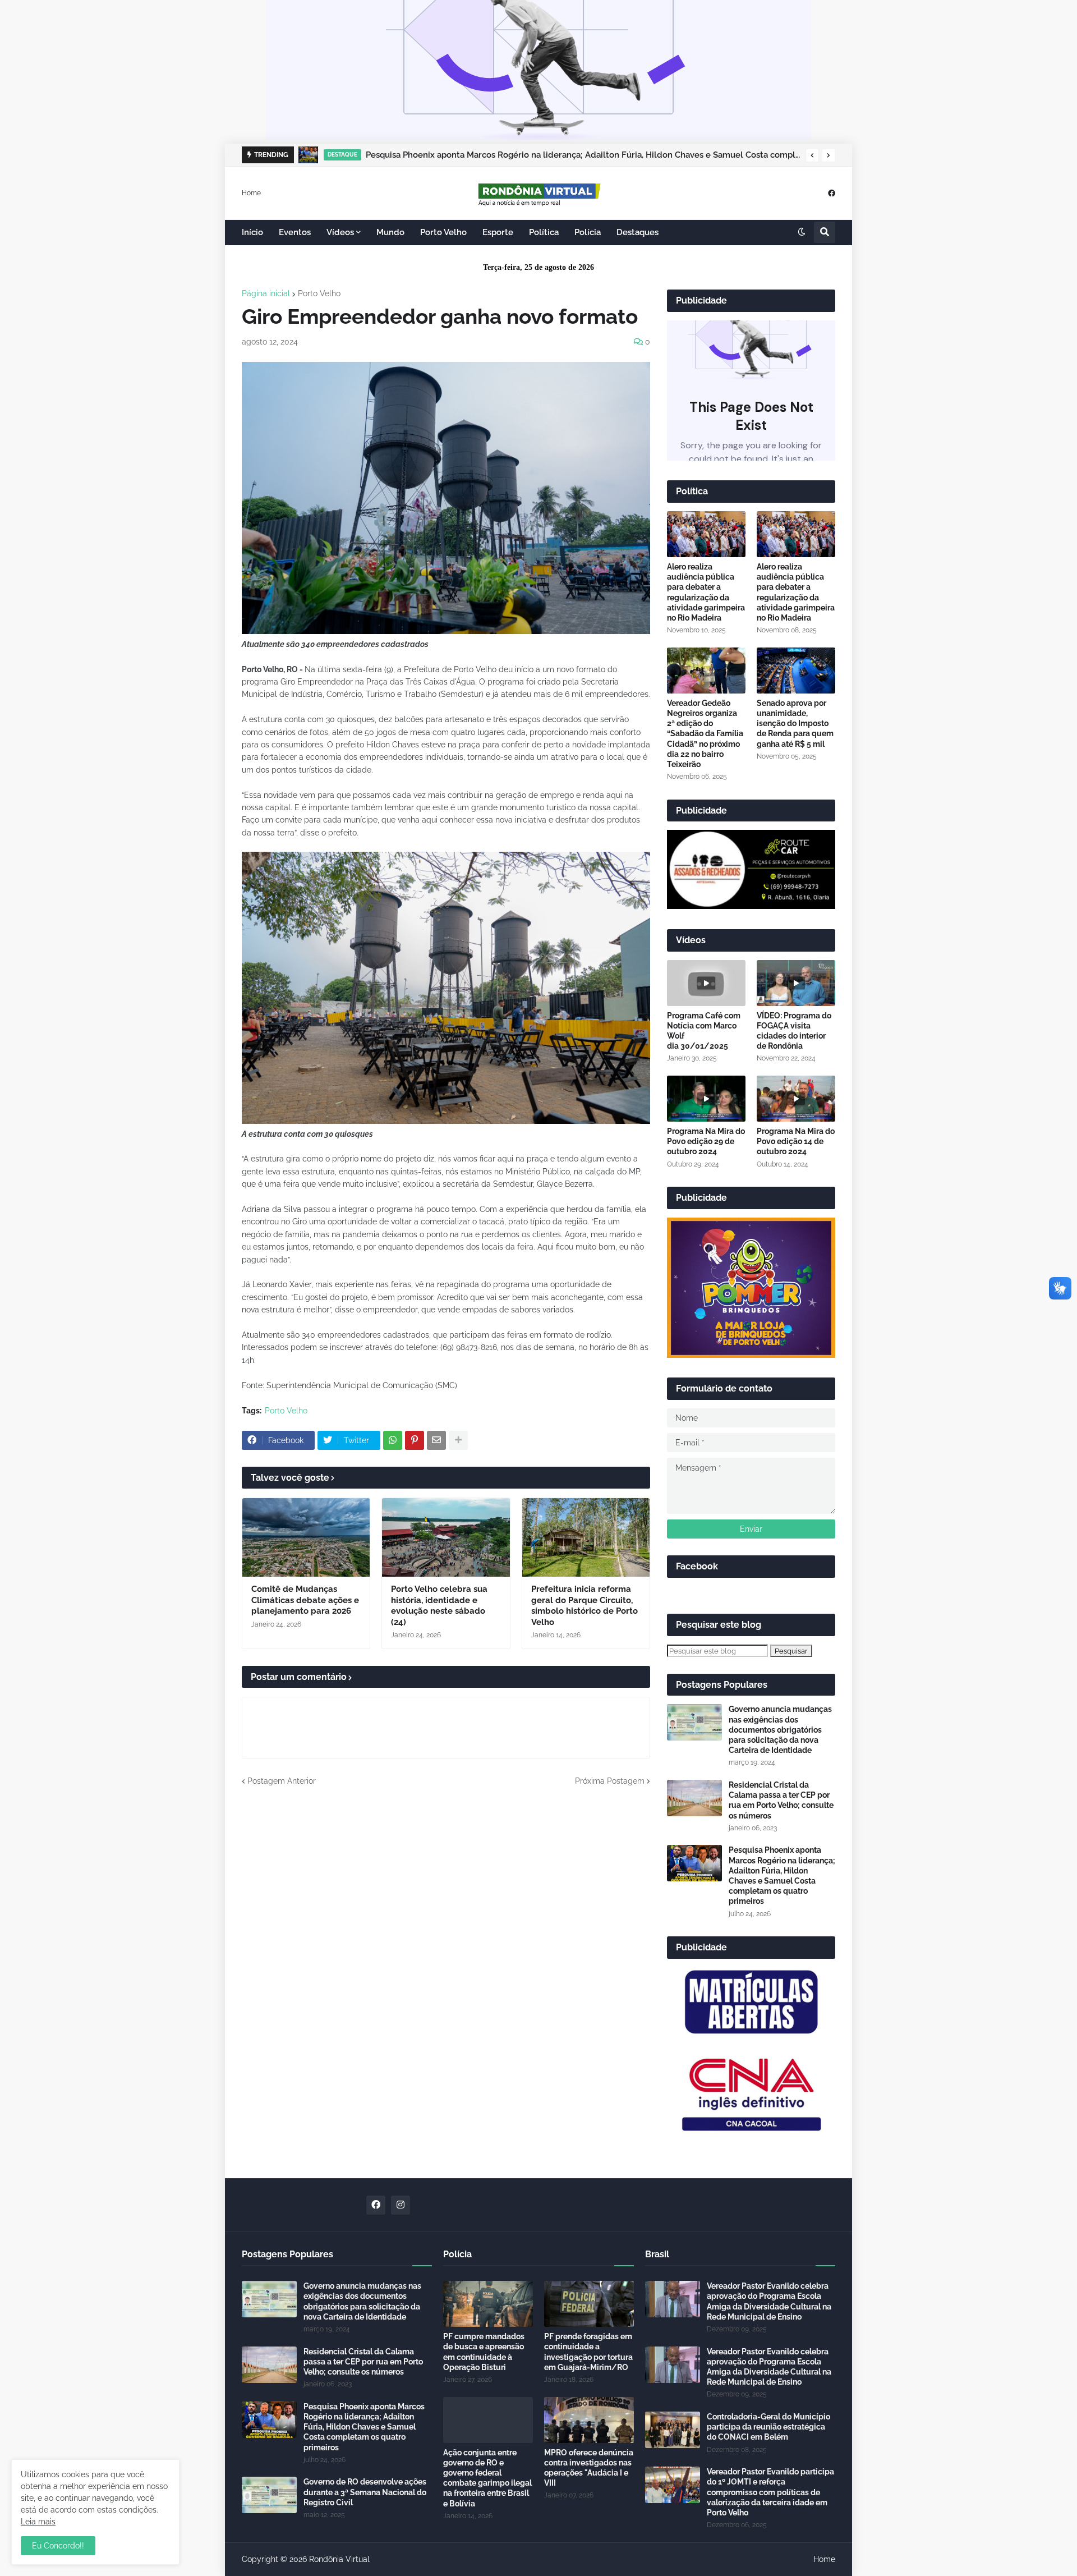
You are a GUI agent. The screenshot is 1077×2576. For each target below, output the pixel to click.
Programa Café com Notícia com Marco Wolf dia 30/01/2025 (704, 1031)
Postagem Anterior (282, 1781)
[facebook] (832, 193)
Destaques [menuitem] (638, 232)
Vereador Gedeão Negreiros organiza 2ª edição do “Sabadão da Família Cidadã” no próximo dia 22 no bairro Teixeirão (705, 734)
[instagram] (401, 2205)
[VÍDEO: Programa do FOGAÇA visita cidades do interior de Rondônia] (796, 983)
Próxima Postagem (610, 1781)
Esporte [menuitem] (498, 232)
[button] (812, 155)
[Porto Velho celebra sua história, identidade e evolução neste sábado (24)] (446, 1537)
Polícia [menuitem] (588, 232)
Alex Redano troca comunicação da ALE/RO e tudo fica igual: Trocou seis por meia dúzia (542, 155)
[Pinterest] (415, 1440)
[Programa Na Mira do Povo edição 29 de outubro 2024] (706, 1099)
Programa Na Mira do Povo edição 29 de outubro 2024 (706, 1141)
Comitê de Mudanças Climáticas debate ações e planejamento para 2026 (305, 1600)
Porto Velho (319, 293)
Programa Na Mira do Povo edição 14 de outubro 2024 (796, 1141)
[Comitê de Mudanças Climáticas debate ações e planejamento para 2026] (306, 1537)
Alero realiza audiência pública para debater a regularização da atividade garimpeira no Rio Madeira (706, 592)
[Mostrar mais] (458, 1440)
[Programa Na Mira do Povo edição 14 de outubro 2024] (796, 1099)
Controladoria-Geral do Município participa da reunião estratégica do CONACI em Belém (768, 2427)
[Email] (436, 1440)
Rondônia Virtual (339, 2559)
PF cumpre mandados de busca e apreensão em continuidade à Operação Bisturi (484, 2352)
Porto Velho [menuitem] (443, 232)
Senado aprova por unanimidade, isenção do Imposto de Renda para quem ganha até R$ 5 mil (795, 724)
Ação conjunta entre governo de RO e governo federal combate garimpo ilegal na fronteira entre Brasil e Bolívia (487, 2478)
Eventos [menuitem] (295, 232)
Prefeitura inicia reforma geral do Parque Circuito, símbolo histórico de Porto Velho (584, 1606)
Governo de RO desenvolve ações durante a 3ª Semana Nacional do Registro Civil (365, 2492)
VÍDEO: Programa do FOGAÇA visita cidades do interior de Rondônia (794, 1031)
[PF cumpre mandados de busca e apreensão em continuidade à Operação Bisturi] (488, 2304)
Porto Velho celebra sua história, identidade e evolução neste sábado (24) (439, 1606)
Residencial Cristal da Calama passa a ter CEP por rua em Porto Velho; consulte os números (781, 1800)
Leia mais (38, 2522)
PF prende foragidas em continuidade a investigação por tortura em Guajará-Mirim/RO (588, 2352)
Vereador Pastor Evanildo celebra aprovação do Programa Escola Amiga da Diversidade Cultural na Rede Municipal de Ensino (769, 2301)
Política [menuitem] (544, 232)
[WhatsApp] (393, 1440)
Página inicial (266, 293)
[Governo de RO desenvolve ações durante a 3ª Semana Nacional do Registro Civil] (269, 2495)
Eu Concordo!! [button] (58, 2546)
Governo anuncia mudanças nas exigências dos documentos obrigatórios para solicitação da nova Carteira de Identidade (780, 1730)
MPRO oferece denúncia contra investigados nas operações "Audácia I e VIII (589, 2468)
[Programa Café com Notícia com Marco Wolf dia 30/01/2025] (706, 983)
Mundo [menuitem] (390, 232)
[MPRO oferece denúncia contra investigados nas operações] (589, 2420)
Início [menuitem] (252, 232)
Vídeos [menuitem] (340, 232)
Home (251, 192)
